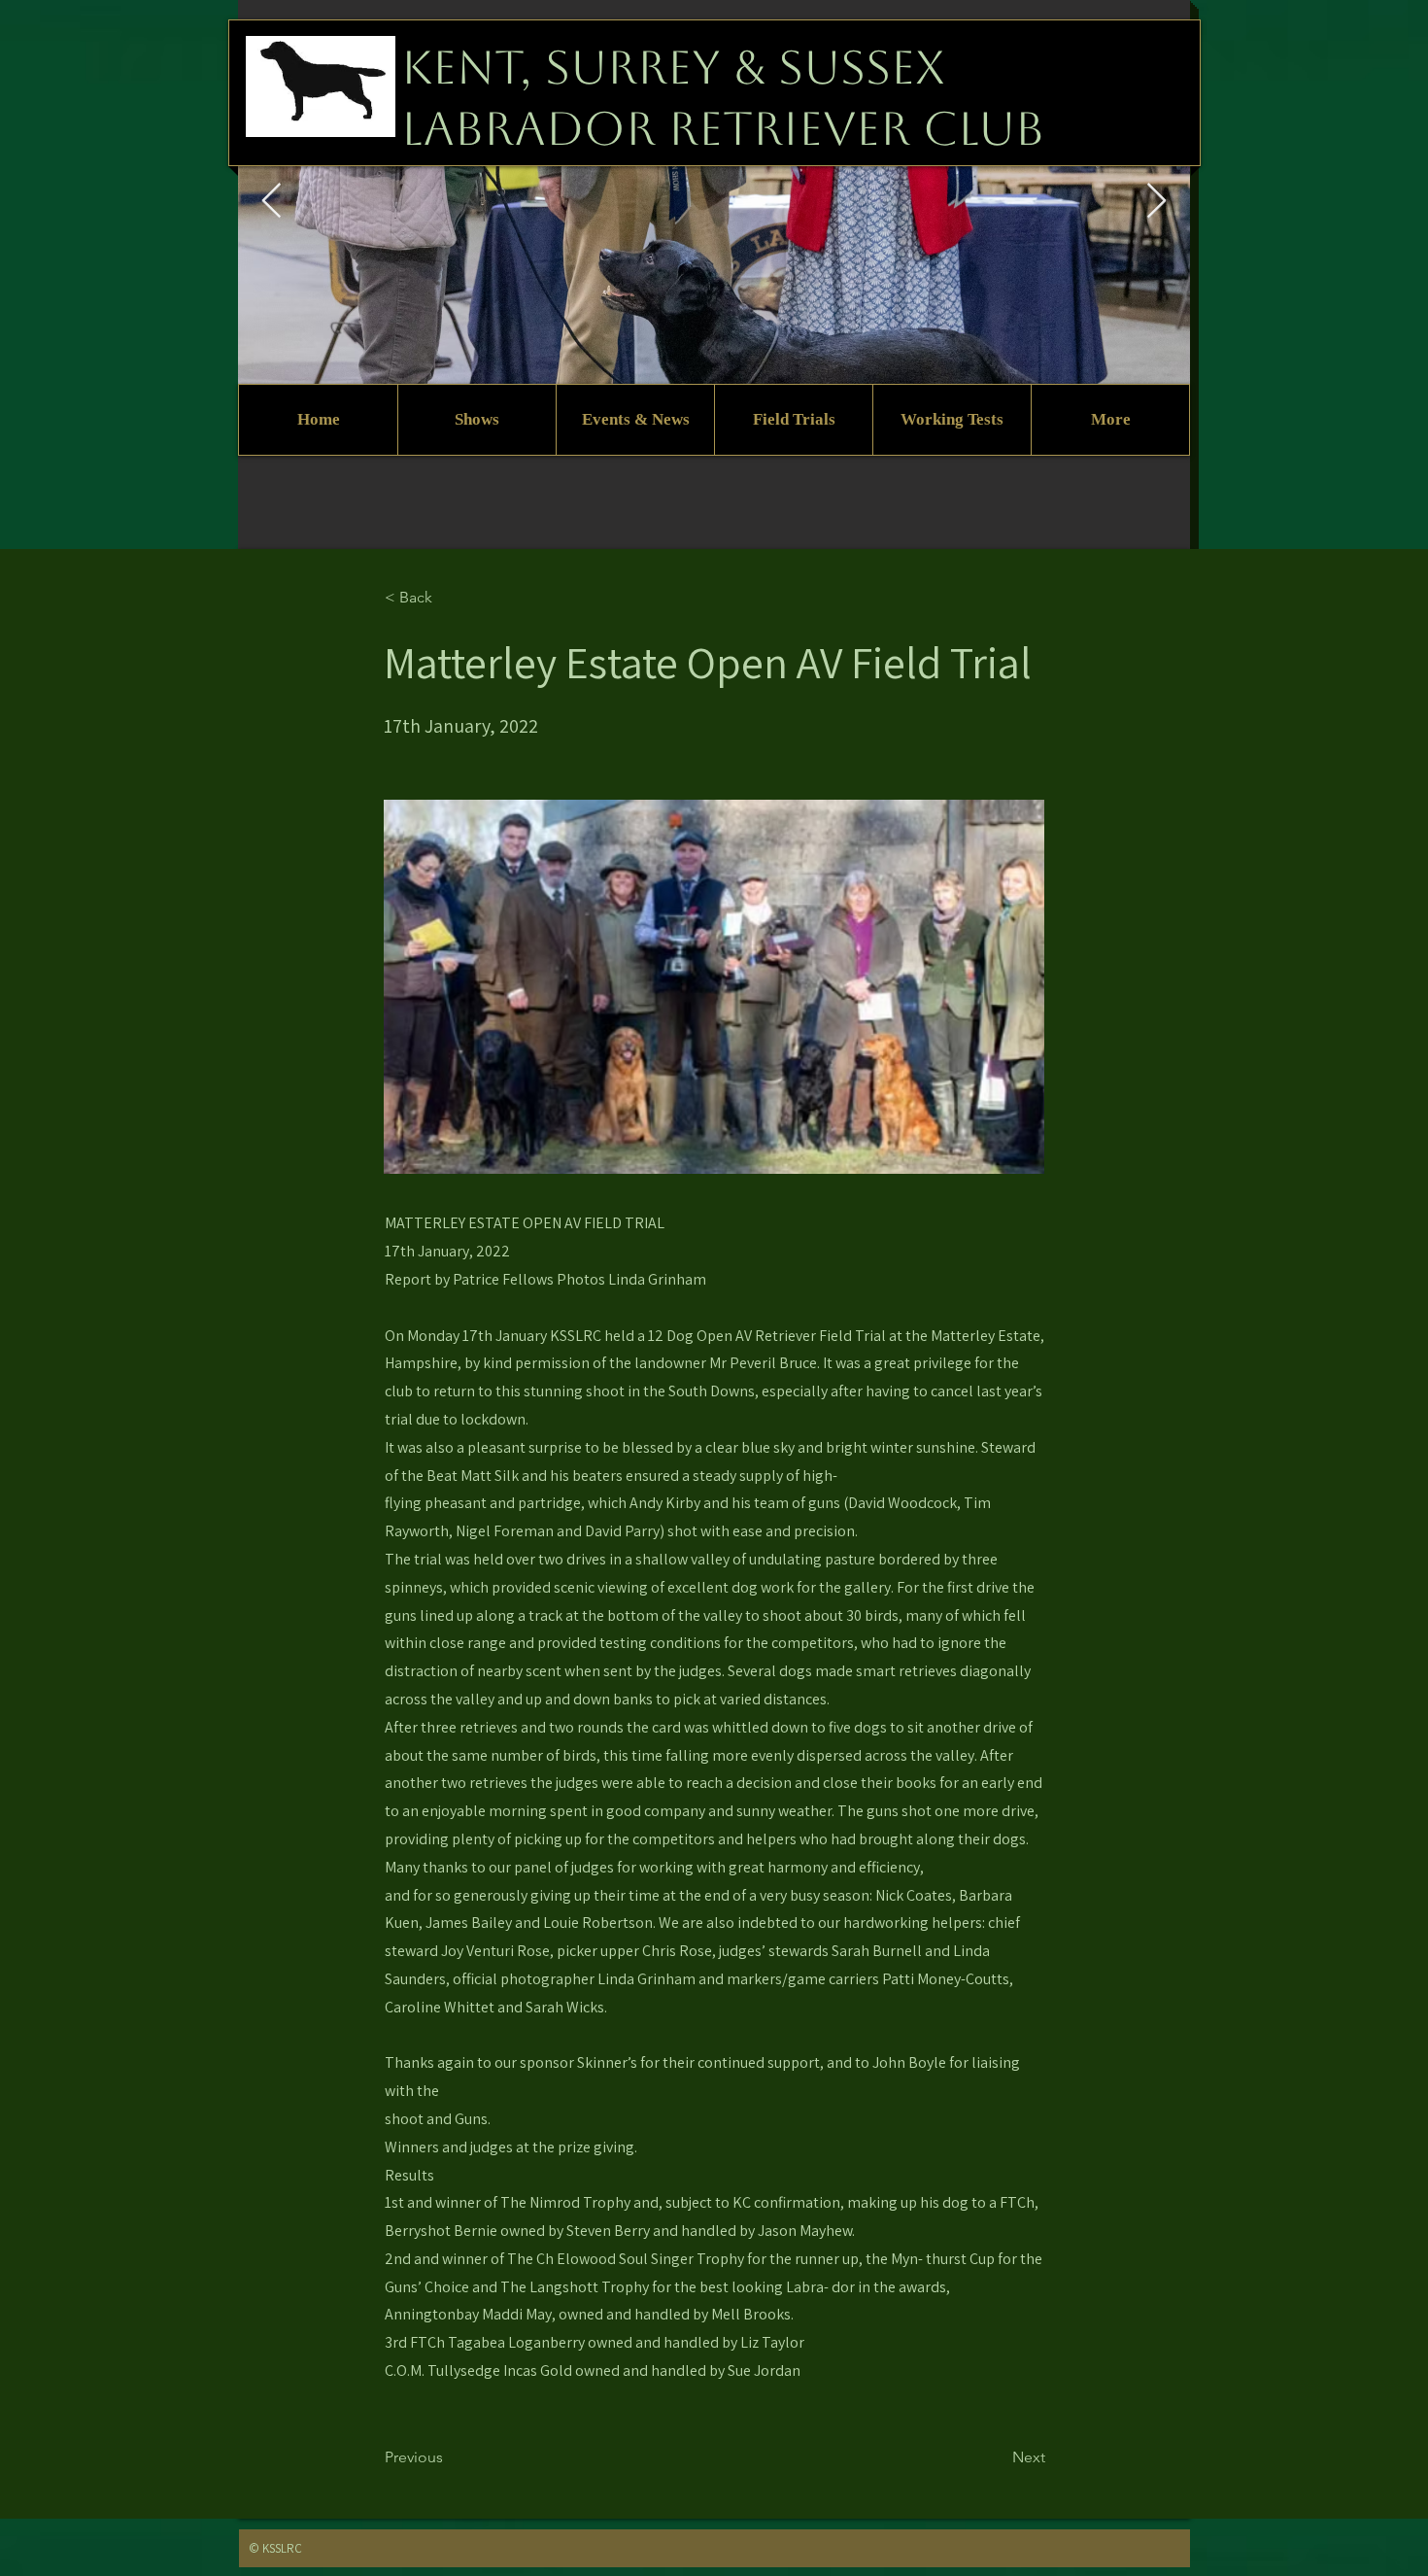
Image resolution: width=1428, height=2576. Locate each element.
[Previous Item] (272, 202)
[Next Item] (1156, 202)
